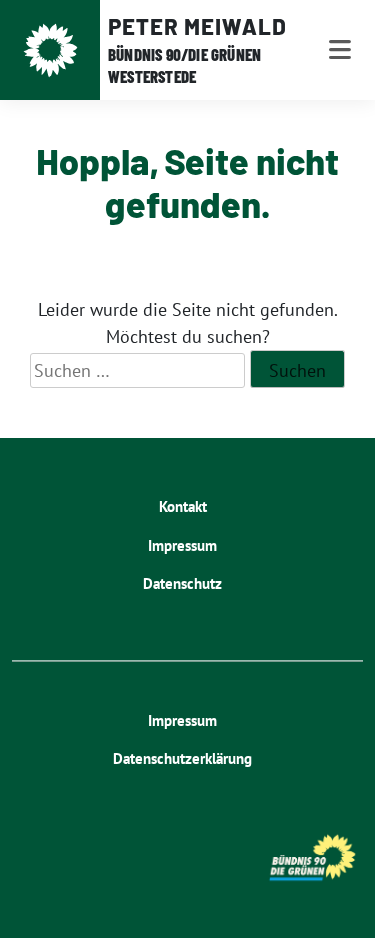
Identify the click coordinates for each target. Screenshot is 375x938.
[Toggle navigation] (340, 50)
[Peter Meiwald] (50, 50)
